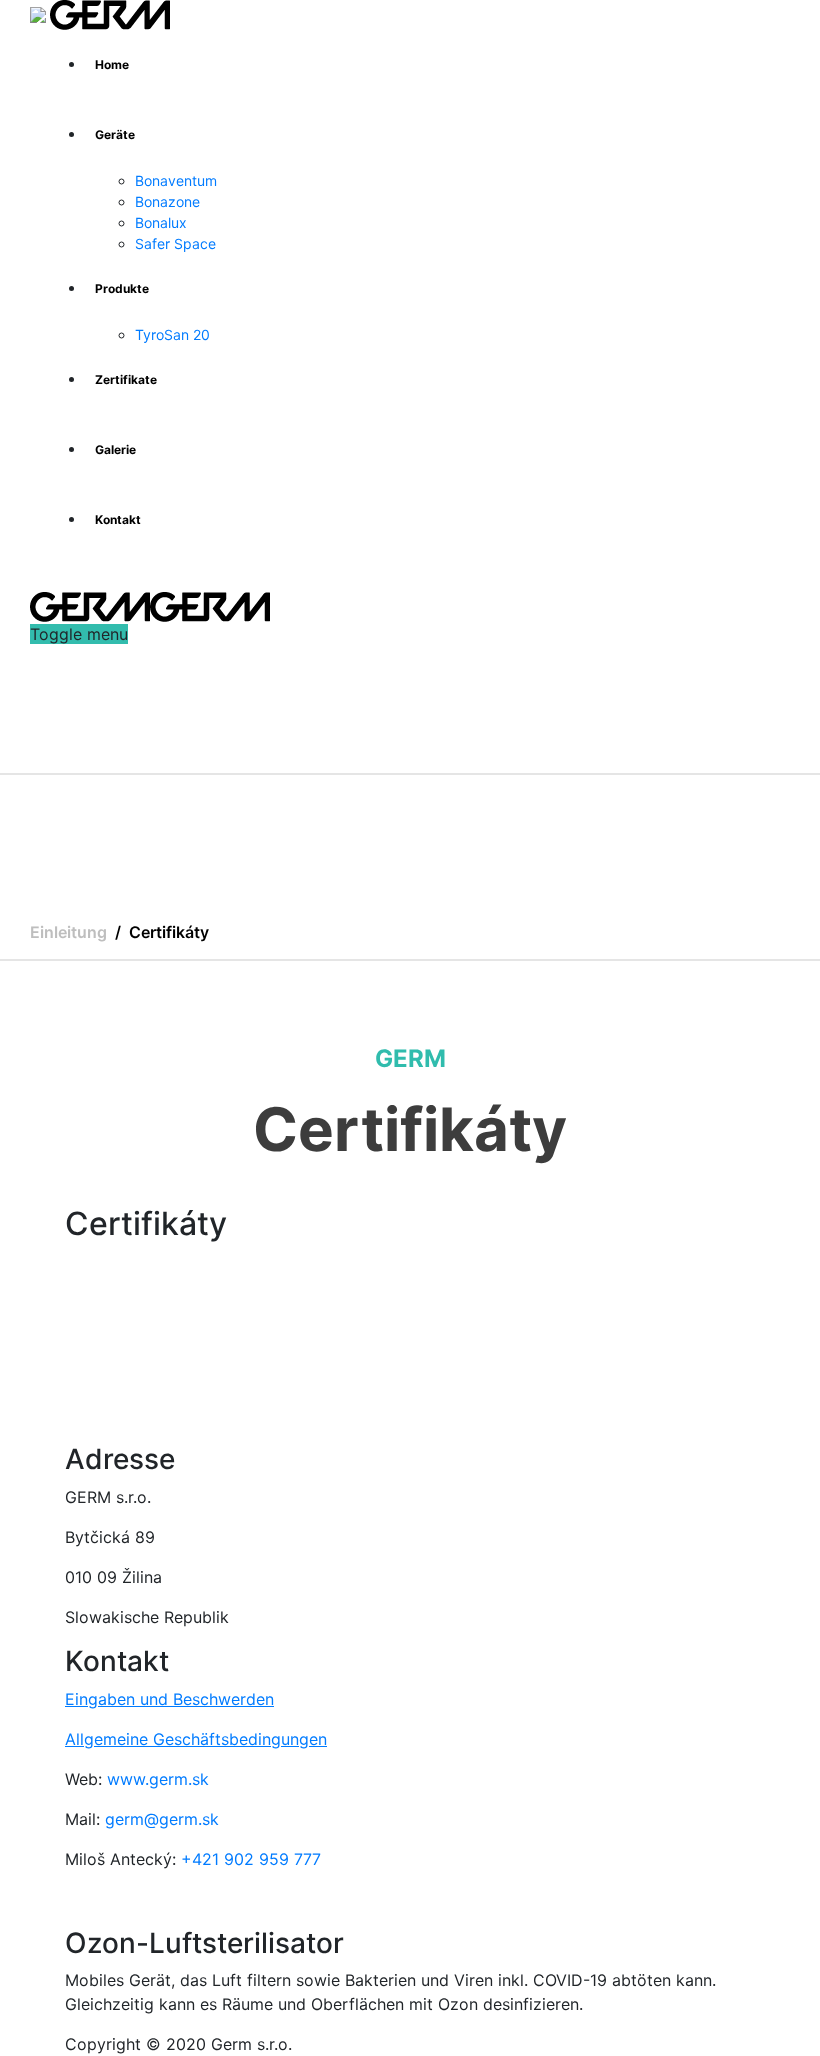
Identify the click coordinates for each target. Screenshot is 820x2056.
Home (112, 64)
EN (78, 581)
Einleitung (68, 932)
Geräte (115, 134)
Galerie (115, 449)
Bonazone (167, 201)
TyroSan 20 (172, 334)
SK (44, 581)
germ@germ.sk (162, 1819)
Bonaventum (176, 180)
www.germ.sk (158, 1779)
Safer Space (175, 243)
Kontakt (118, 519)
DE (112, 581)
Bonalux (161, 222)
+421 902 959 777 (251, 1859)
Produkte (122, 288)
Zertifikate (126, 379)
